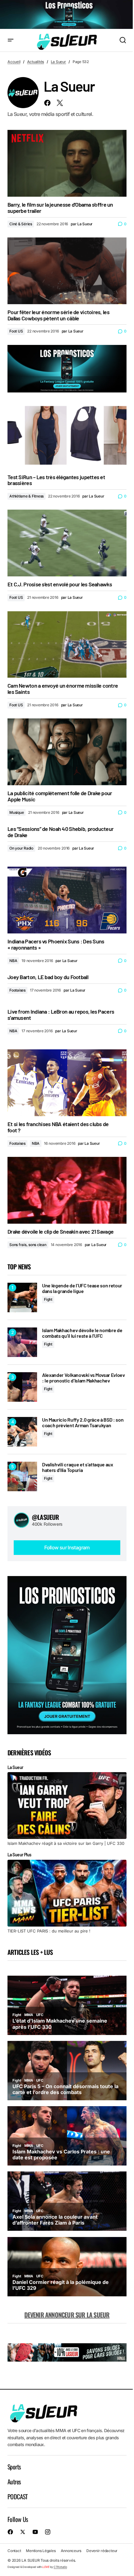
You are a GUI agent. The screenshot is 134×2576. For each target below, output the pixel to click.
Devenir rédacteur (102, 2551)
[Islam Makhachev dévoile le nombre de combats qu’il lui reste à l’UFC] (22, 1342)
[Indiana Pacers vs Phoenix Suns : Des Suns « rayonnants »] (67, 900)
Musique (17, 812)
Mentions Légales (41, 2551)
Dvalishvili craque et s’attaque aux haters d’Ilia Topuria (78, 1467)
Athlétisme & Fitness (26, 496)
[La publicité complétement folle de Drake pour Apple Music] (67, 752)
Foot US (16, 331)
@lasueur (45, 1517)
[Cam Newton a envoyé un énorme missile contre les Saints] (67, 645)
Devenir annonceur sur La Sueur (67, 2315)
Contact (14, 2551)
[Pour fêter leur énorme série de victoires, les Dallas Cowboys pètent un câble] (67, 271)
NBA (13, 961)
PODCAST (18, 2496)
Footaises (17, 990)
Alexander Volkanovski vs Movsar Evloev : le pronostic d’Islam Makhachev (84, 1378)
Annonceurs (71, 2551)
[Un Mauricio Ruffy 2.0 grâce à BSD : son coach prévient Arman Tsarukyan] (22, 1432)
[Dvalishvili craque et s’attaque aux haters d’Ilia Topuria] (22, 1476)
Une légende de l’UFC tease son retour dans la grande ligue (82, 1288)
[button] (11, 41)
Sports (14, 2467)
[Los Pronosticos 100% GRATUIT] (67, 15)
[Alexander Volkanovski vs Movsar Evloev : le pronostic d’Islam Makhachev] (22, 1387)
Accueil (14, 62)
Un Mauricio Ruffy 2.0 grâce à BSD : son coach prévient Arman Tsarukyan (83, 1422)
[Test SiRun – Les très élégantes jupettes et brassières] (67, 436)
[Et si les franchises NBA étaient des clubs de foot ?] (67, 1083)
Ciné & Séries (21, 224)
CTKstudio (60, 2567)
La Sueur (58, 62)
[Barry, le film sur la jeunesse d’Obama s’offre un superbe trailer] (67, 163)
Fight (48, 1299)
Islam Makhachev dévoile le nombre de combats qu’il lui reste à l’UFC (82, 1333)
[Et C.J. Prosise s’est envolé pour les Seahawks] (67, 543)
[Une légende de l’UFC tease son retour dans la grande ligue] (22, 1297)
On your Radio (21, 848)
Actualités (36, 62)
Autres (14, 2482)
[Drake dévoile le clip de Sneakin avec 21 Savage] (67, 1190)
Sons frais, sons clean (28, 1245)
